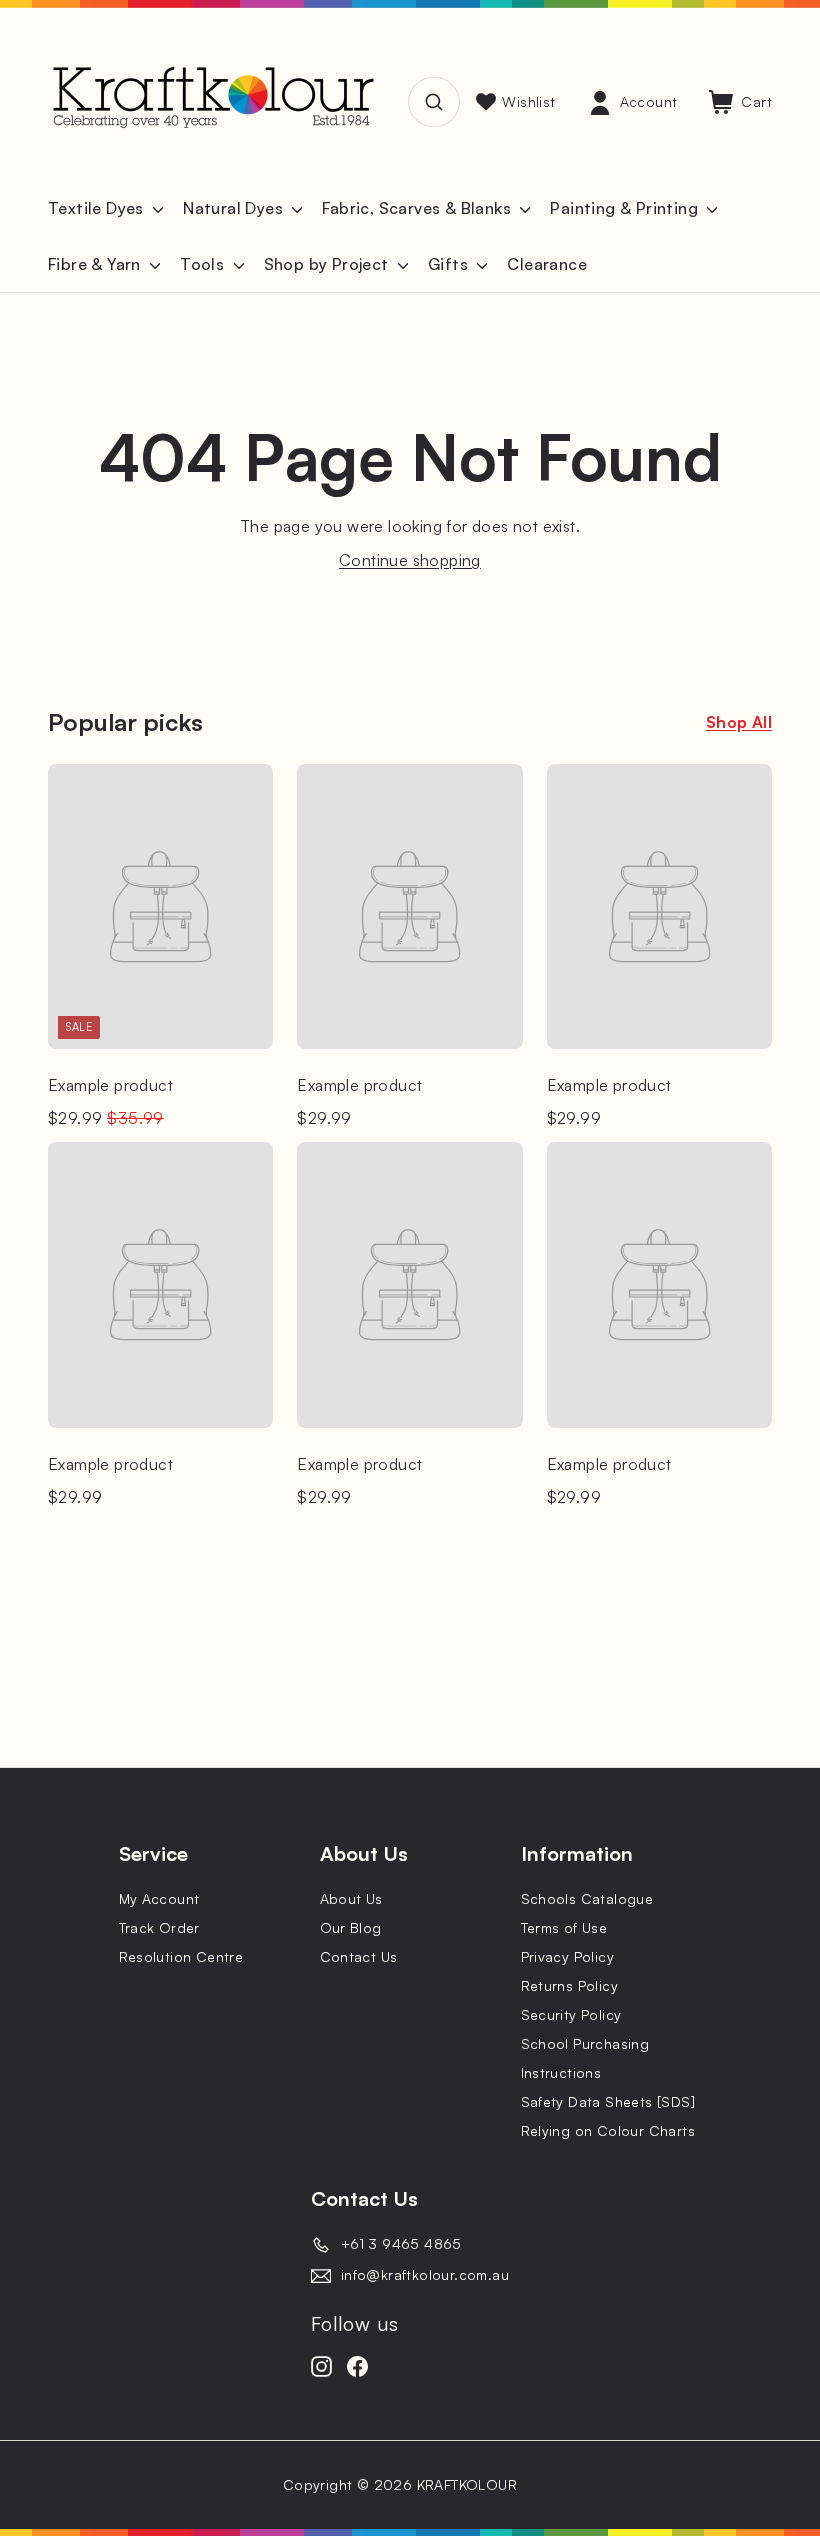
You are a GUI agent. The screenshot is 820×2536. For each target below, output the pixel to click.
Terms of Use (564, 1927)
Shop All (739, 722)
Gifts (450, 264)
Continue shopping (410, 560)
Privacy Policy (568, 1956)
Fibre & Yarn (96, 264)
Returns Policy (570, 1985)
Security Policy (571, 2014)
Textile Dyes (98, 208)
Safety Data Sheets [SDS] (608, 2101)
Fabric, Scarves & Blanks (418, 208)
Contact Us (359, 1956)
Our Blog (351, 1927)
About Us (351, 1898)
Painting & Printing (626, 208)
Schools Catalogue (587, 1898)
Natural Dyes (235, 208)
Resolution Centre (181, 1956)
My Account (159, 1898)
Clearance (547, 264)
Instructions (561, 2072)
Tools (204, 264)
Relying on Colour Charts (608, 2130)
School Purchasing (585, 2043)
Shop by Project (328, 264)
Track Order (159, 1927)
